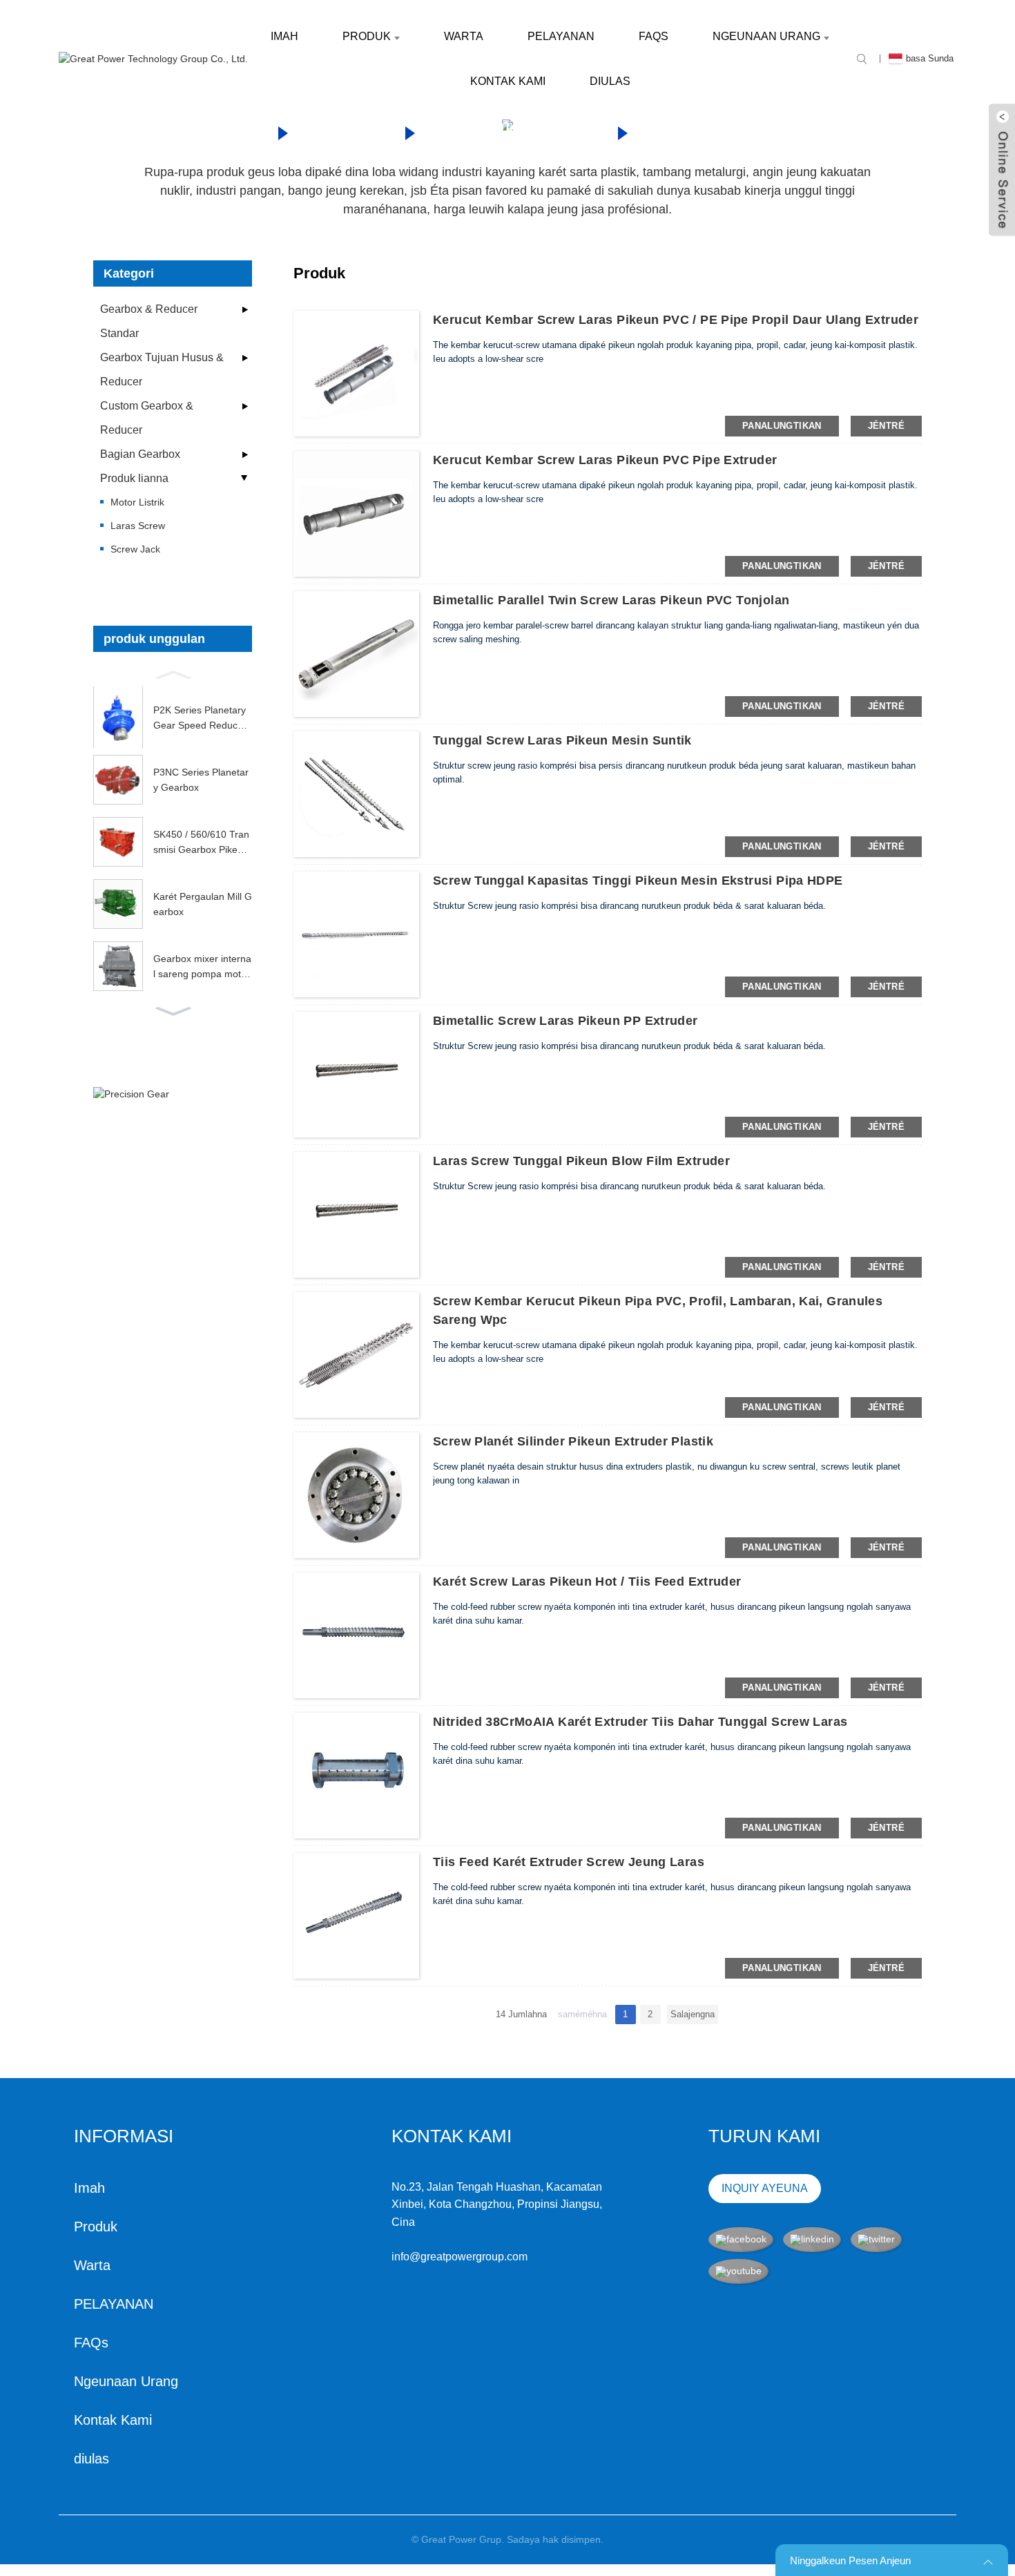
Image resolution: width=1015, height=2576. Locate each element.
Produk (367, 36)
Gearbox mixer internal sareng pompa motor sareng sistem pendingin (202, 968)
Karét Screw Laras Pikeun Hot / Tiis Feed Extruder (587, 1582)
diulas (610, 81)
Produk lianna (515, 131)
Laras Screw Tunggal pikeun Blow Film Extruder (581, 1161)
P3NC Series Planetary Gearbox (201, 780)
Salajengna (693, 2014)
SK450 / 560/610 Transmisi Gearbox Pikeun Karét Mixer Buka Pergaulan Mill (203, 843)
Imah (284, 36)
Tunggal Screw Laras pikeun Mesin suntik (562, 740)
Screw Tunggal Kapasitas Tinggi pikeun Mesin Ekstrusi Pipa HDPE (638, 881)
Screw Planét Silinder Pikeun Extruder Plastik (573, 1441)
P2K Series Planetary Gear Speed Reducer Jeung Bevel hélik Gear (202, 719)
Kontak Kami (508, 81)
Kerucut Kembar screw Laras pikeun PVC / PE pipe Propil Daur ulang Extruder (676, 320)
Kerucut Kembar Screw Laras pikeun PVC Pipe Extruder (605, 460)
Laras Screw (718, 131)
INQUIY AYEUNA (765, 2188)
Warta (464, 36)
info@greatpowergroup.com (460, 2257)
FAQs (654, 36)
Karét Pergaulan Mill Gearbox (203, 904)
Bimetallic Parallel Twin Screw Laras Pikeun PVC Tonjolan (611, 600)
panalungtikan (782, 426)
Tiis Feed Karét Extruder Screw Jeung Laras (569, 1862)
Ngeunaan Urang (766, 36)
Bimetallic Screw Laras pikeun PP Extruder (565, 1021)
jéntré (886, 426)
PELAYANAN (561, 36)
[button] (173, 673)
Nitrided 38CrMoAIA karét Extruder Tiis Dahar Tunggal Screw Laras (640, 1722)
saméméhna (582, 2014)
